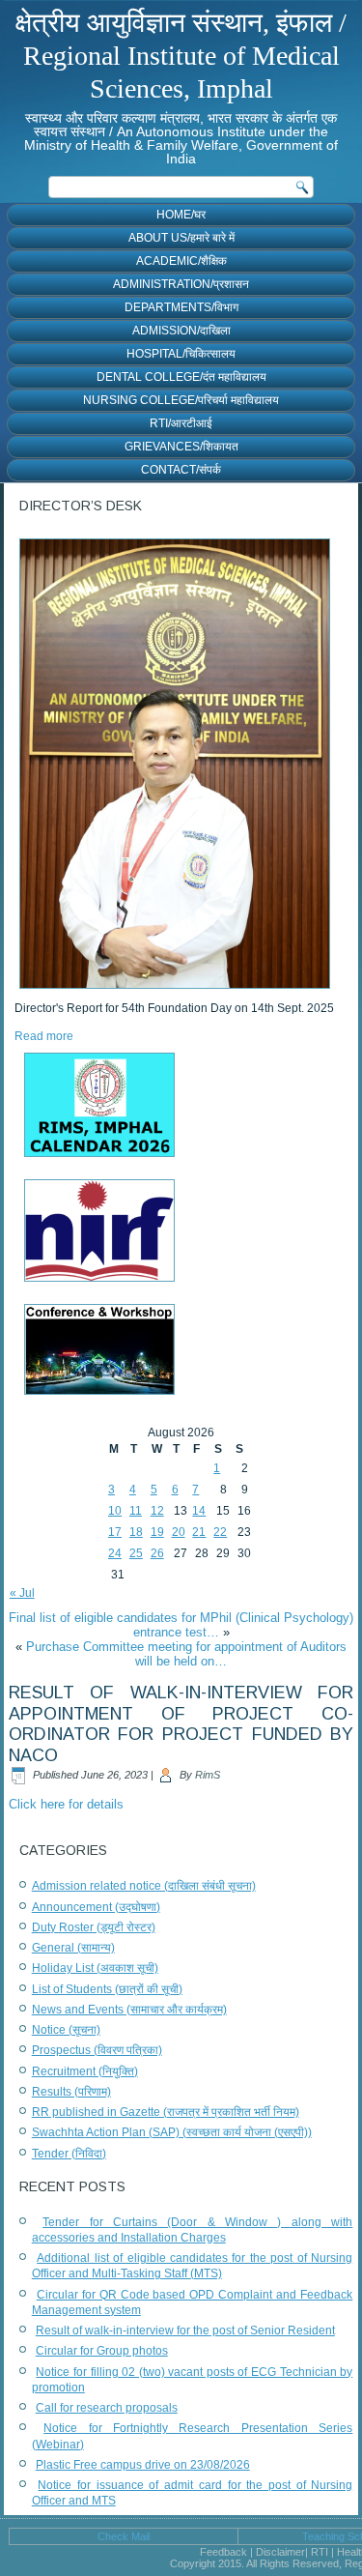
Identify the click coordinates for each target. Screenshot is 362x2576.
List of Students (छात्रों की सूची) (107, 1989)
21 (199, 1532)
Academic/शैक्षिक (181, 261)
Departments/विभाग (181, 307)
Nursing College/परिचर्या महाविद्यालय (181, 400)
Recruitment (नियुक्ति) (85, 2071)
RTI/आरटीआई (181, 423)
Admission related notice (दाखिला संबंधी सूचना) (144, 1886)
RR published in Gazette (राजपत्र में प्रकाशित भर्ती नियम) (166, 2112)
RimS (208, 1775)
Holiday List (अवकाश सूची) (95, 1968)
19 (157, 1532)
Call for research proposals (107, 2408)
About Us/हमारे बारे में (181, 238)
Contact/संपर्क (181, 470)
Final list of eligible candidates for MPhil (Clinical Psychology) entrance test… (181, 1625)
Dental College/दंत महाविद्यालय (181, 377)
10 (115, 1511)
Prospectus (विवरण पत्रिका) (97, 2050)
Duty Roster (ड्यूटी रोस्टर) (94, 1927)
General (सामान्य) (73, 1948)
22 (220, 1532)
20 (179, 1532)
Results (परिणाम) (71, 2092)
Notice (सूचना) (66, 2030)
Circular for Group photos (102, 2351)
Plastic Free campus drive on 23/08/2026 (143, 2465)
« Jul (22, 1593)
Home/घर (181, 215)
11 (136, 1511)
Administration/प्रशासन (181, 284)
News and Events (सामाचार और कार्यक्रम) (129, 2010)
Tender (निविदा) (69, 2154)
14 (199, 1511)
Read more (44, 1036)
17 (115, 1532)
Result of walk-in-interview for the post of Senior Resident (185, 2330)
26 (157, 1553)
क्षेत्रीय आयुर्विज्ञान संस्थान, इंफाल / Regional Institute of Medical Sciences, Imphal (181, 55)
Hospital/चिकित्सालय (181, 354)
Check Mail (124, 2536)
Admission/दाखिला (181, 331)
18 (136, 1532)
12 (157, 1511)
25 (136, 1553)
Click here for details (66, 1804)
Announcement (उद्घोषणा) (96, 1907)
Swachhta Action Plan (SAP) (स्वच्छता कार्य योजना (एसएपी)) (172, 2132)
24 (115, 1553)
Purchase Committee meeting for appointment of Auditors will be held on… (186, 1654)
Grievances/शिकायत (181, 447)
